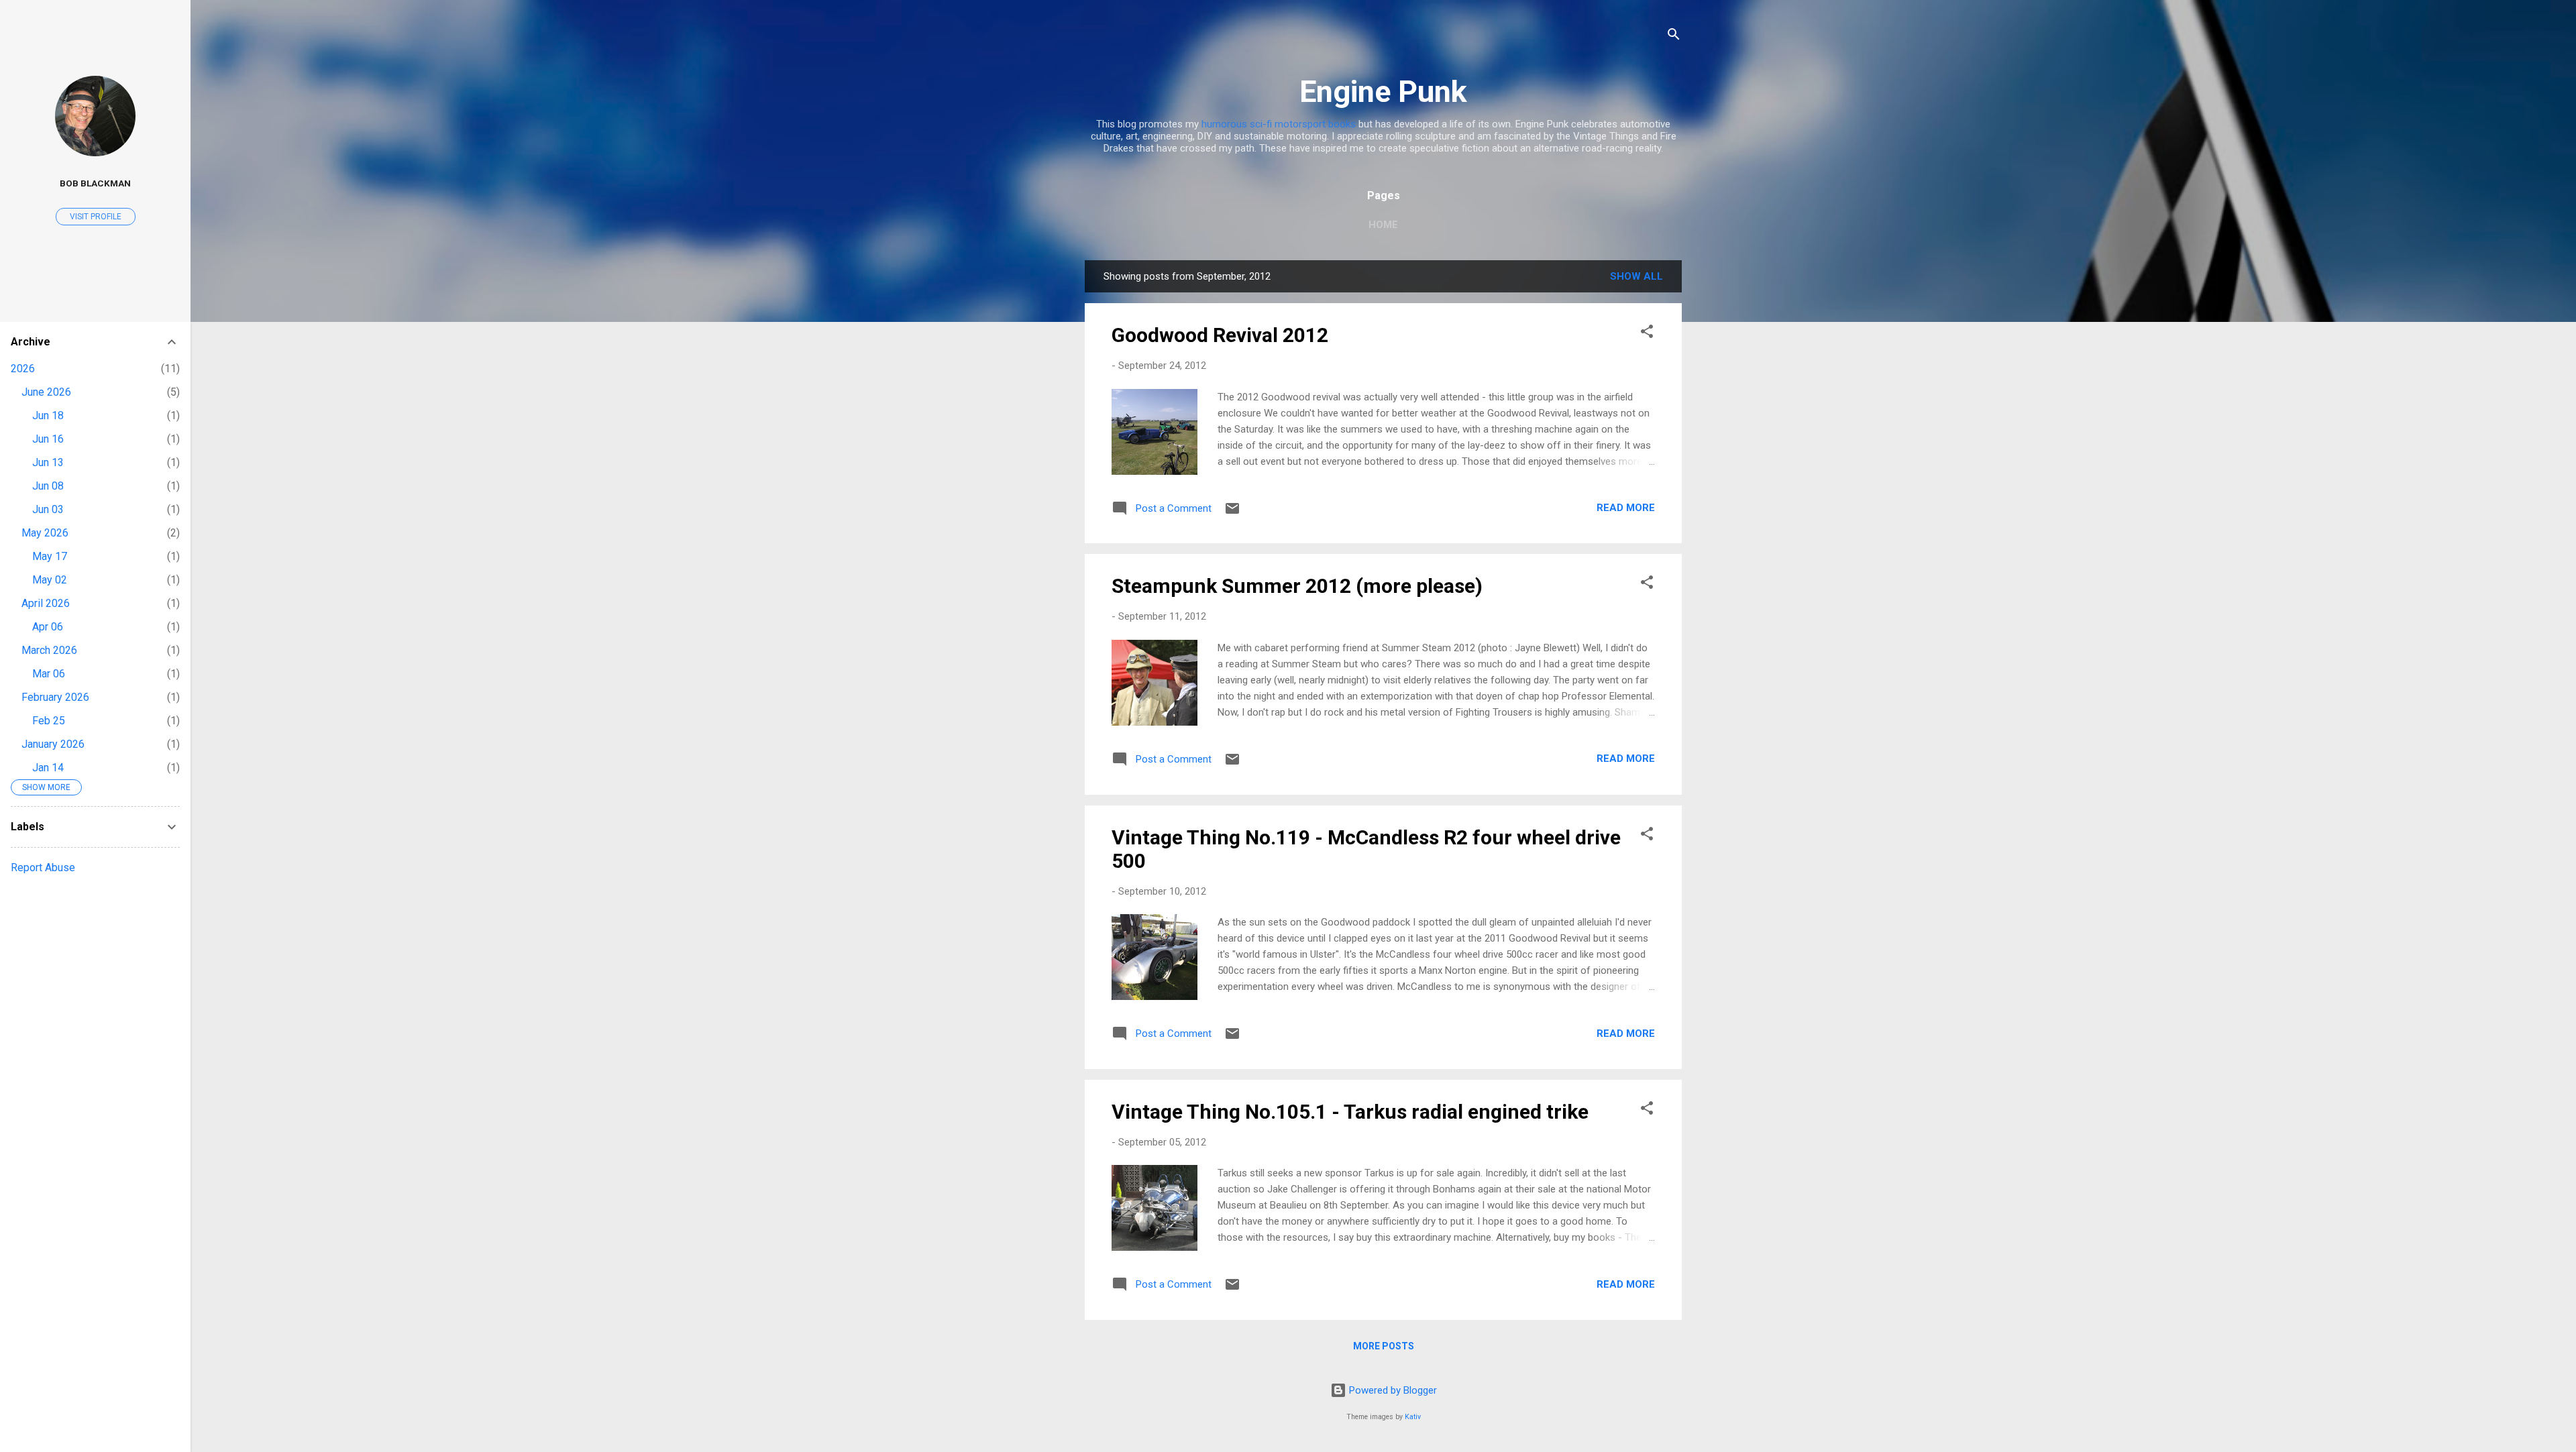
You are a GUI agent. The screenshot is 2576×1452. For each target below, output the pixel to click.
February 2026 (55, 697)
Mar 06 (49, 674)
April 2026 (46, 603)
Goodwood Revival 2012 (1220, 335)
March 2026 (49, 650)
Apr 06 (48, 627)
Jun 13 (48, 462)
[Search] (1674, 37)
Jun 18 (48, 415)
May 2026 (45, 533)
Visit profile (96, 217)
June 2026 (46, 392)
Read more (1626, 508)
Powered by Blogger (1392, 1390)
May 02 (50, 580)
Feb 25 (49, 721)
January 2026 (53, 744)
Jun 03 (48, 509)
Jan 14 (48, 768)
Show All (1636, 276)
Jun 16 (48, 439)
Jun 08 (48, 486)
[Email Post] (1232, 513)
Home (1383, 225)
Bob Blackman (95, 183)
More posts (1384, 1346)
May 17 (50, 556)
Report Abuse (43, 868)
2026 (23, 369)
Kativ (1413, 1417)
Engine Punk (1383, 92)
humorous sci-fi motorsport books (1279, 124)
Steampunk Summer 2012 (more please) (1297, 586)
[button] (1647, 334)
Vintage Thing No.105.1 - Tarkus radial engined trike (1350, 1112)
